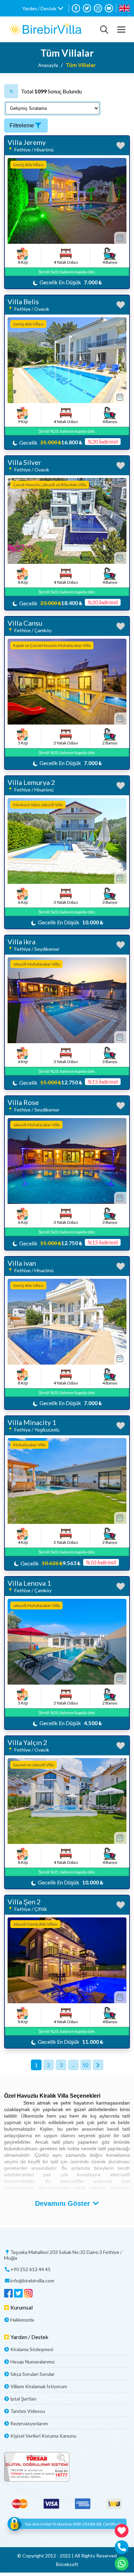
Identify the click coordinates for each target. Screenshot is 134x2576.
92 (86, 2065)
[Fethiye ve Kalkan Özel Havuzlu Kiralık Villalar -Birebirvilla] (45, 29)
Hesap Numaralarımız (32, 2362)
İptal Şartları (23, 2399)
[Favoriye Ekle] (121, 146)
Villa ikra (21, 942)
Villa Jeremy (27, 142)
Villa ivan (22, 1263)
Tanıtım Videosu (28, 2411)
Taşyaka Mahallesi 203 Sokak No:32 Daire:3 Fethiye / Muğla (63, 2255)
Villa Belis (23, 301)
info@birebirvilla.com (32, 2281)
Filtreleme (22, 126)
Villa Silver (24, 462)
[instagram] (98, 8)
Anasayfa (48, 65)
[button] (43, 8)
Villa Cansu (25, 623)
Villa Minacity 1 (32, 1422)
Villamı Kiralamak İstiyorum (39, 2386)
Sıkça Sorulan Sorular (32, 2374)
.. (73, 2065)
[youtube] (109, 8)
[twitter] (87, 8)
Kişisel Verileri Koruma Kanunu (43, 2436)
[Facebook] (76, 8)
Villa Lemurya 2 (31, 782)
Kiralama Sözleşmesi (32, 2349)
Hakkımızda (22, 2320)
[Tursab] (67, 2467)
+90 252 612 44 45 (30, 2269)
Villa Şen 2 (24, 1902)
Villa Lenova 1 (29, 1583)
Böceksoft (67, 2564)
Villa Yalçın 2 (27, 1742)
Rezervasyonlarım (29, 2423)
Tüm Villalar (81, 65)
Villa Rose (23, 1102)
